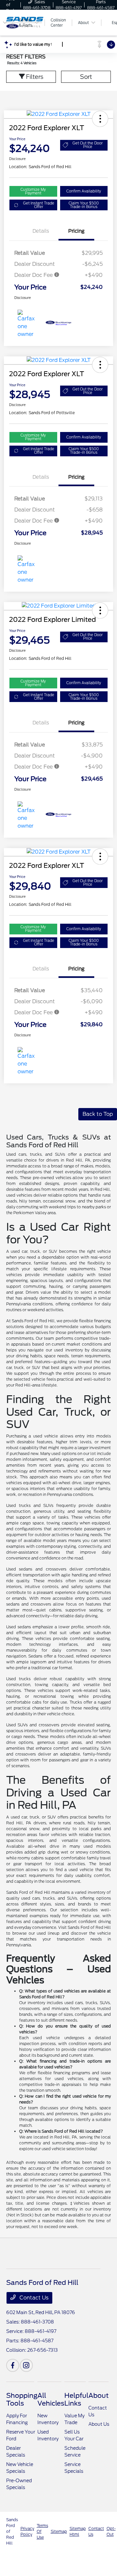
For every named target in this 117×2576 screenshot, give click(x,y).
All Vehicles (51, 2399)
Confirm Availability (84, 191)
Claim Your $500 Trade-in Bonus (84, 205)
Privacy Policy (27, 2531)
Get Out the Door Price (88, 145)
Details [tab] (41, 231)
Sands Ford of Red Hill (12, 2531)
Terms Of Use (42, 2531)
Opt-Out (111, 2531)
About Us (99, 2424)
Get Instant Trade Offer (39, 205)
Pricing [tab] (76, 231)
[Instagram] (26, 2365)
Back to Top (98, 1114)
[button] (100, 119)
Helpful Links (76, 2399)
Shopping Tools (22, 2399)
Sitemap (59, 2531)
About (98, 2396)
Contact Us (33, 2298)
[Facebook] (13, 2365)
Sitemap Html (78, 2531)
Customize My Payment (33, 191)
